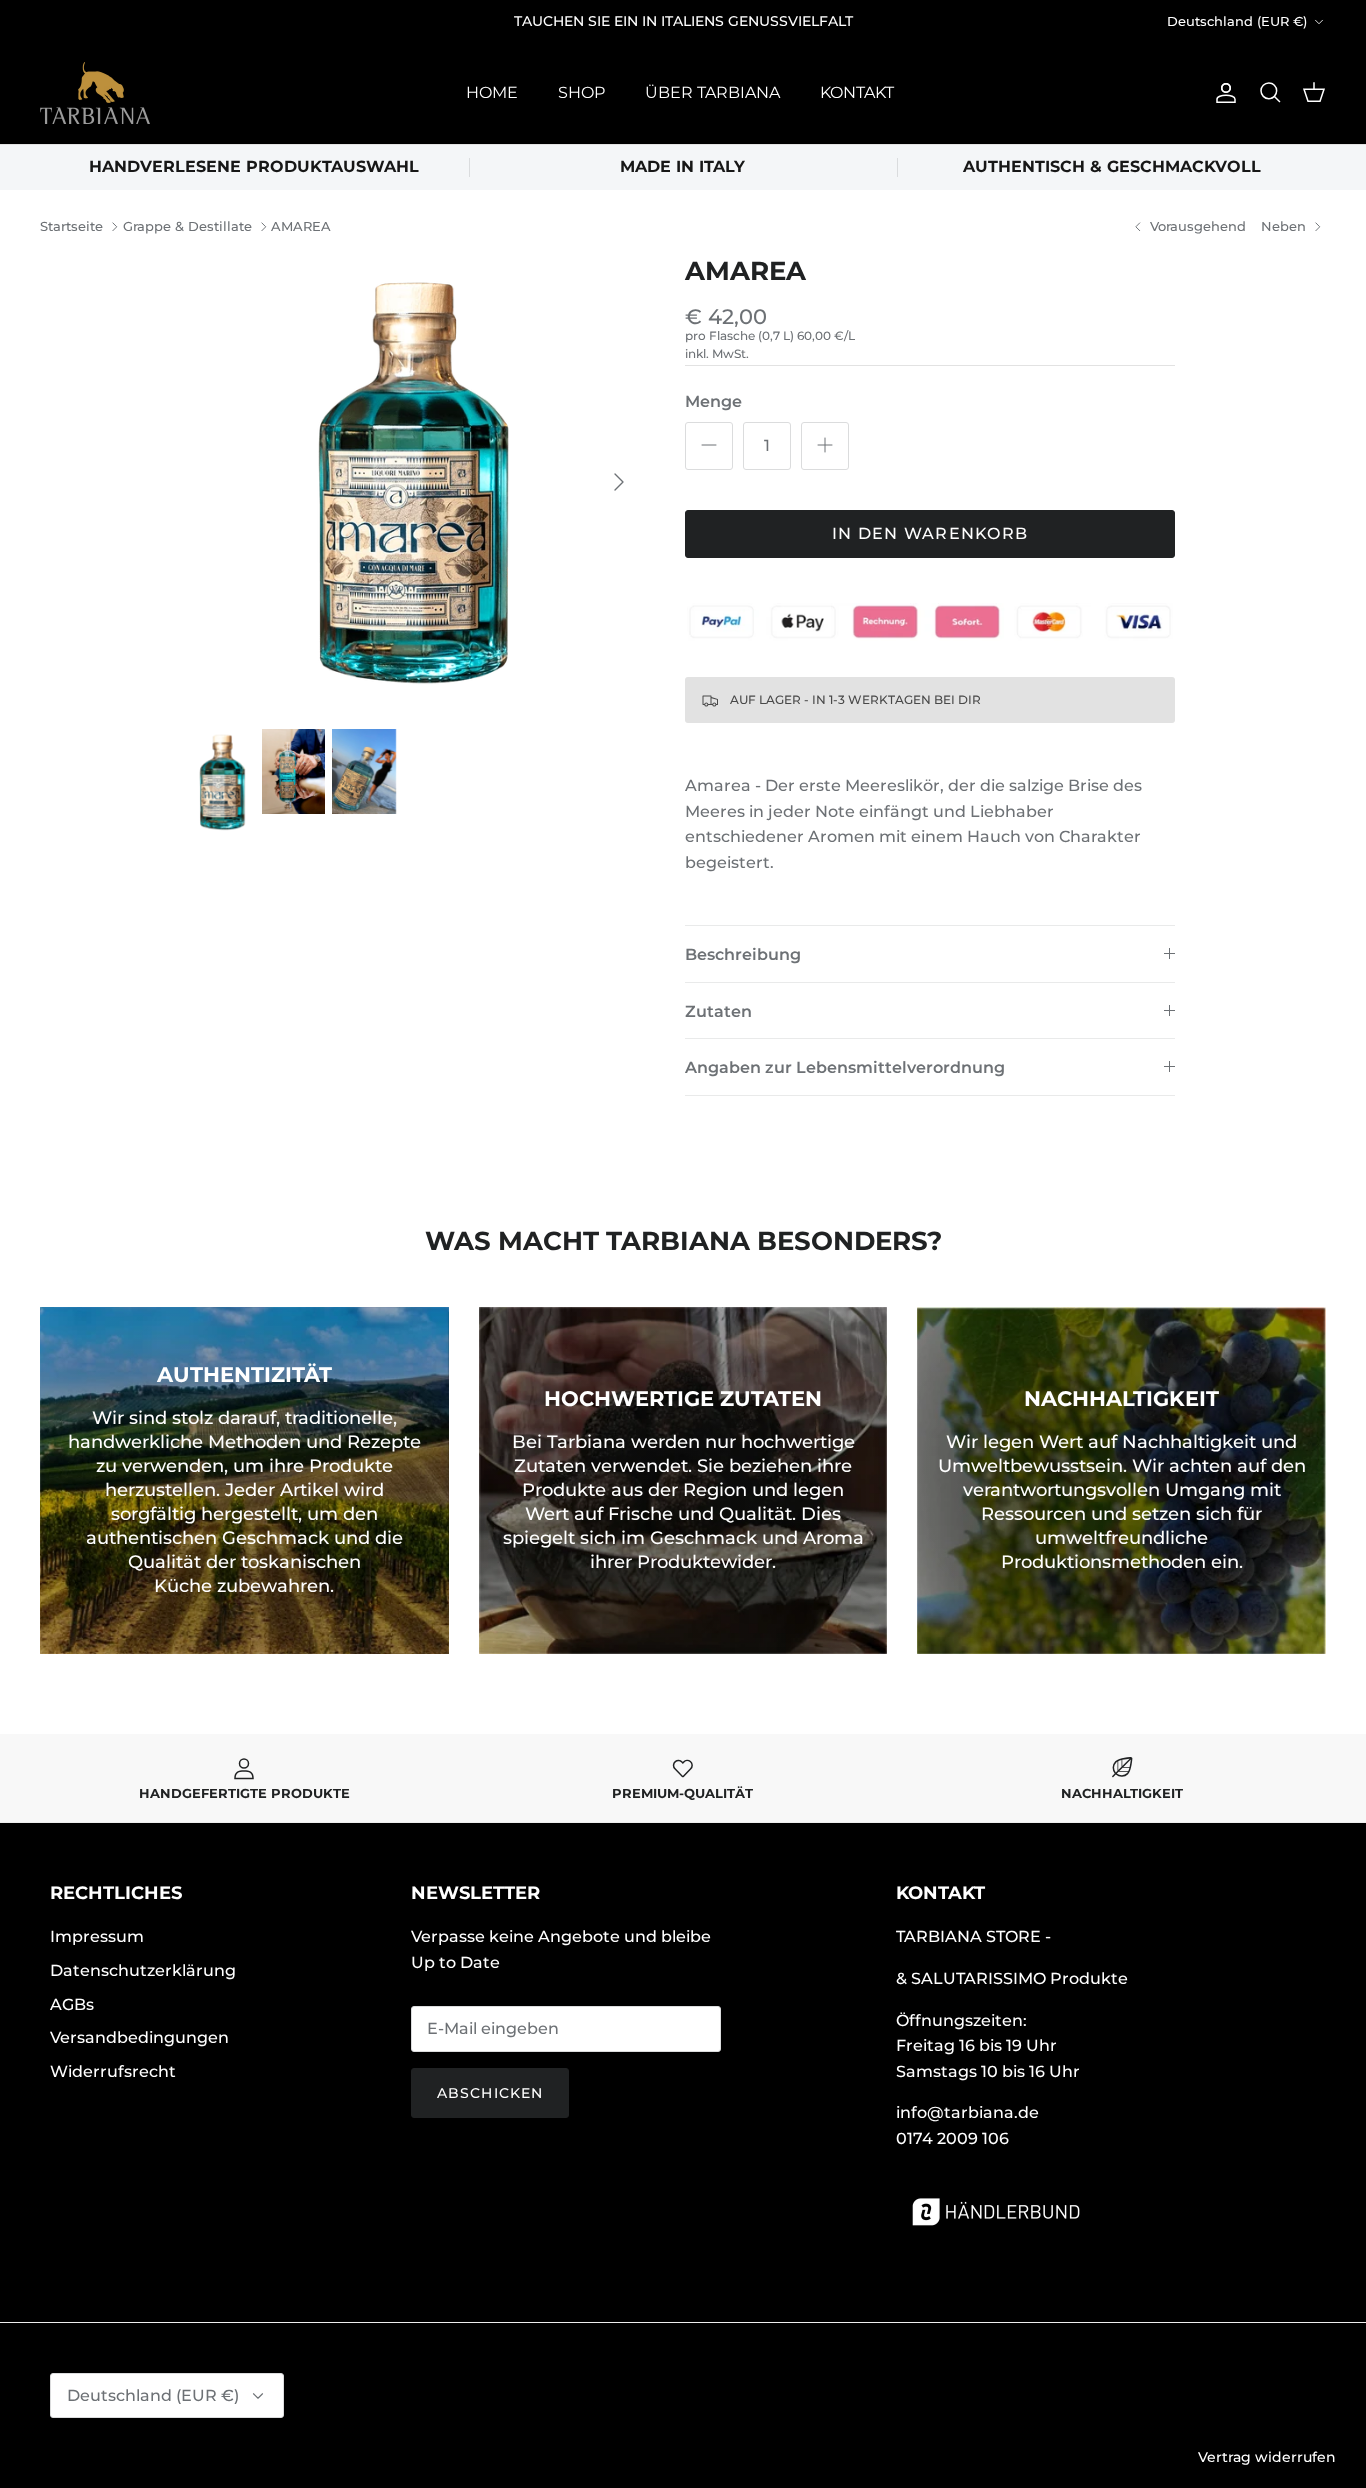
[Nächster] (619, 482)
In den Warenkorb (930, 533)
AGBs (72, 2004)
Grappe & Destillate (187, 227)
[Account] (1222, 93)
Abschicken (490, 2093)
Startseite (71, 227)
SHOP (581, 92)
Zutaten (718, 1011)
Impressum (97, 1936)
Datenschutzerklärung (143, 1970)
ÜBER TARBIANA (712, 92)
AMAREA (301, 227)
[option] (416, 481)
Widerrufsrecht (113, 2071)
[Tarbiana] (95, 93)
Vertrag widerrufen (1267, 2457)
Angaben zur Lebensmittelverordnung (845, 1067)
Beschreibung (743, 954)
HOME (492, 92)
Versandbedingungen (139, 2037)
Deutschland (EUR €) (1237, 21)
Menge (713, 401)
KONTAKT (857, 92)
